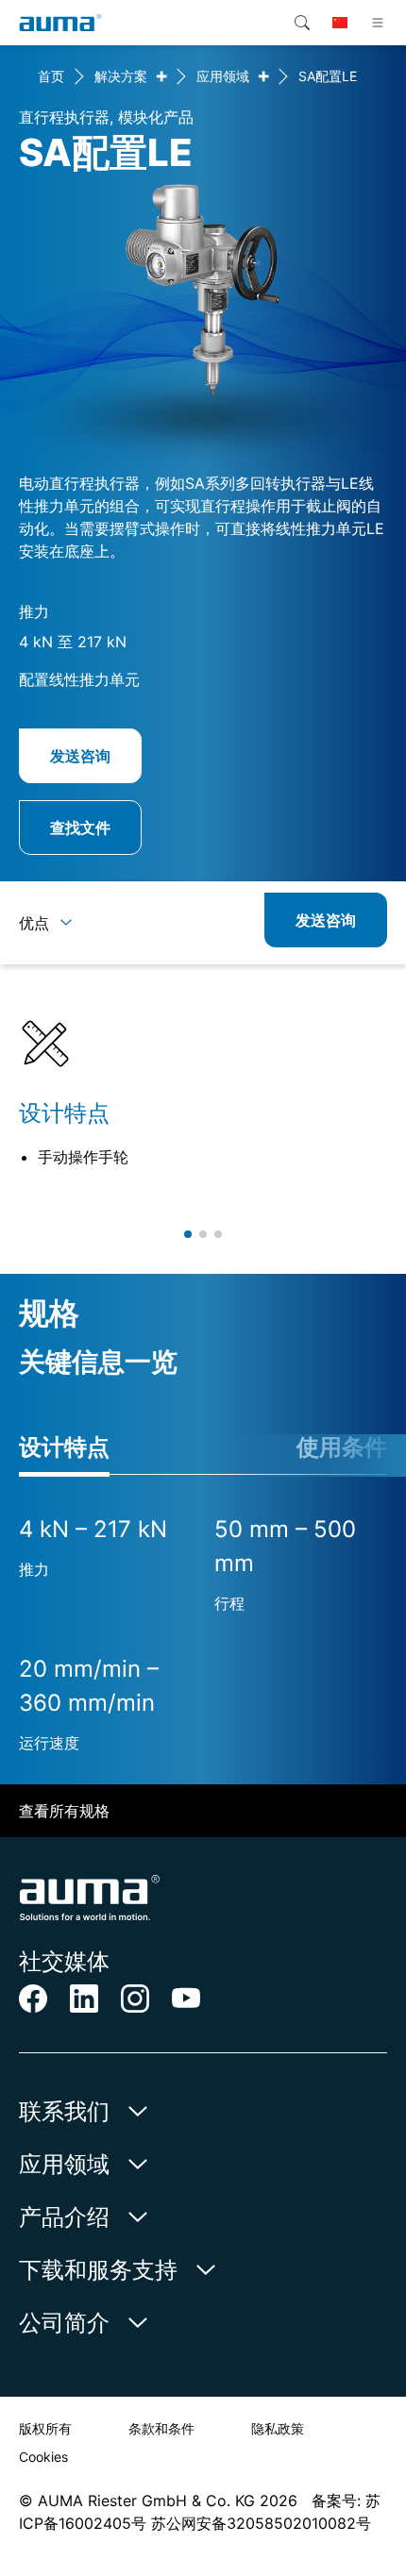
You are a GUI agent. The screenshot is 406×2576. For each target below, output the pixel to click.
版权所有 (45, 2428)
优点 (34, 923)
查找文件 (80, 828)
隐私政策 (278, 2428)
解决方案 (121, 76)
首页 (51, 76)
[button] (188, 1234)
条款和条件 (161, 2428)
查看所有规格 (64, 1811)
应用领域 (223, 76)
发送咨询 (80, 756)
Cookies (43, 2457)
